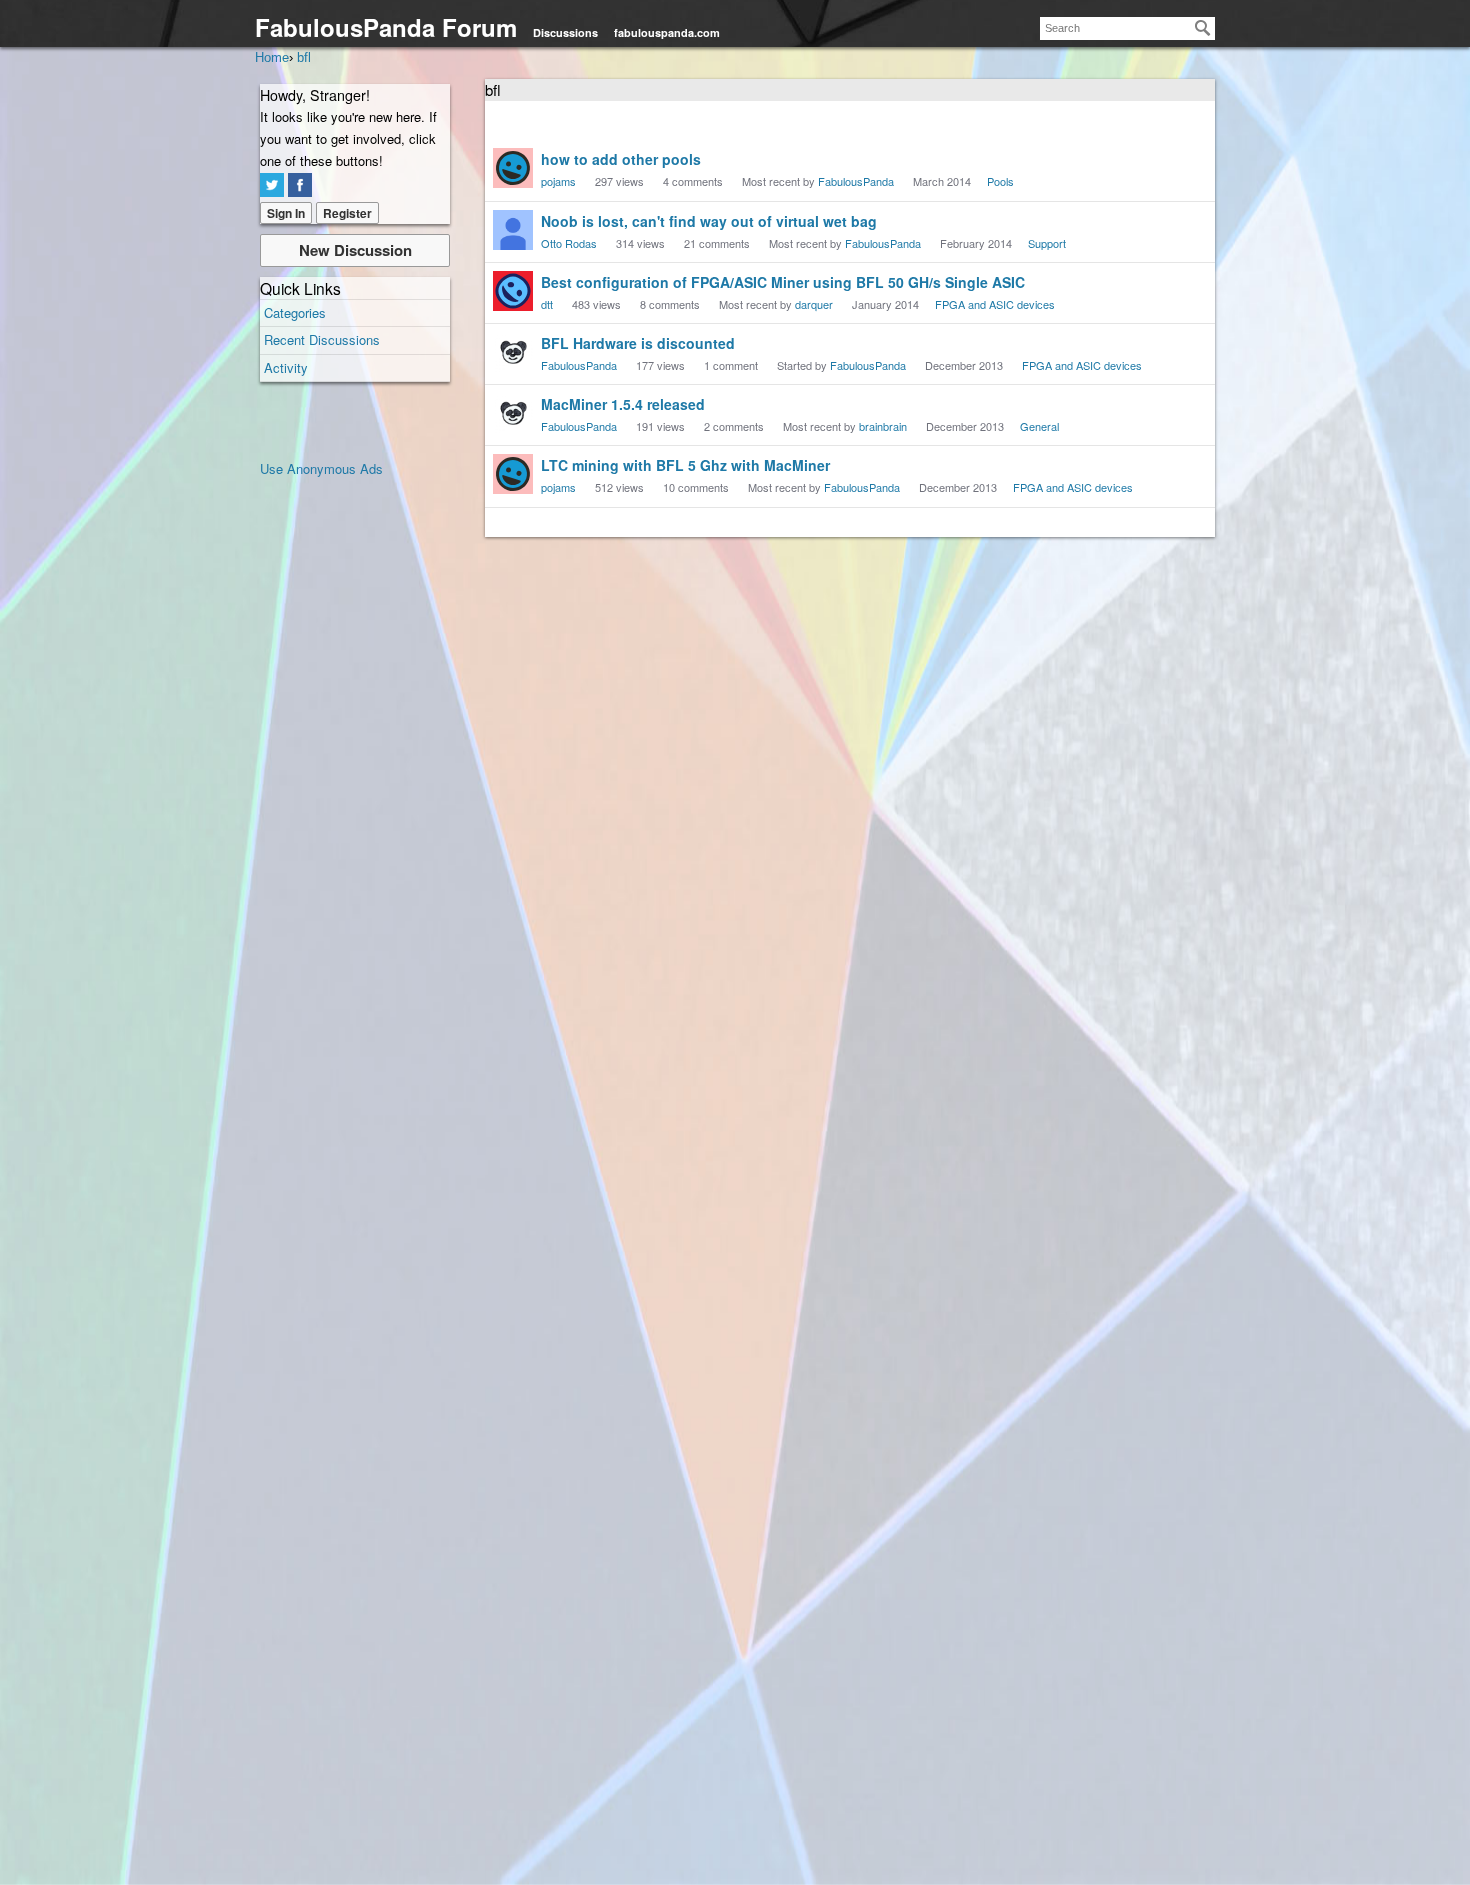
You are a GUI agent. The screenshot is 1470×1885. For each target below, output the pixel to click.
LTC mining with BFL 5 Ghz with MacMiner (685, 465)
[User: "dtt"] (513, 291)
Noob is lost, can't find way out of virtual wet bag (709, 221)
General (1039, 426)
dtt (547, 304)
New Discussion (355, 250)
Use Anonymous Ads (321, 468)
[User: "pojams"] (513, 168)
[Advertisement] (340, 780)
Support (1047, 243)
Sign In (286, 213)
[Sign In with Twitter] (272, 185)
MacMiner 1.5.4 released (623, 404)
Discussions (565, 32)
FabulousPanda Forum (386, 27)
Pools (1000, 181)
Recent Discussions (322, 339)
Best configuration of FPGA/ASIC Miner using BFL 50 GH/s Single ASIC (783, 282)
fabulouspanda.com (667, 32)
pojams (558, 181)
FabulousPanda (856, 181)
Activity (286, 367)
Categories (295, 312)
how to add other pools (621, 159)
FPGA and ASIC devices (995, 304)
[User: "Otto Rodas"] (513, 230)
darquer (814, 304)
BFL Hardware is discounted (638, 343)
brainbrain (883, 426)
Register (347, 213)
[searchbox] (1127, 28)
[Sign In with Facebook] (300, 185)
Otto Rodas (569, 243)
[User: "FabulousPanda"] (513, 352)
